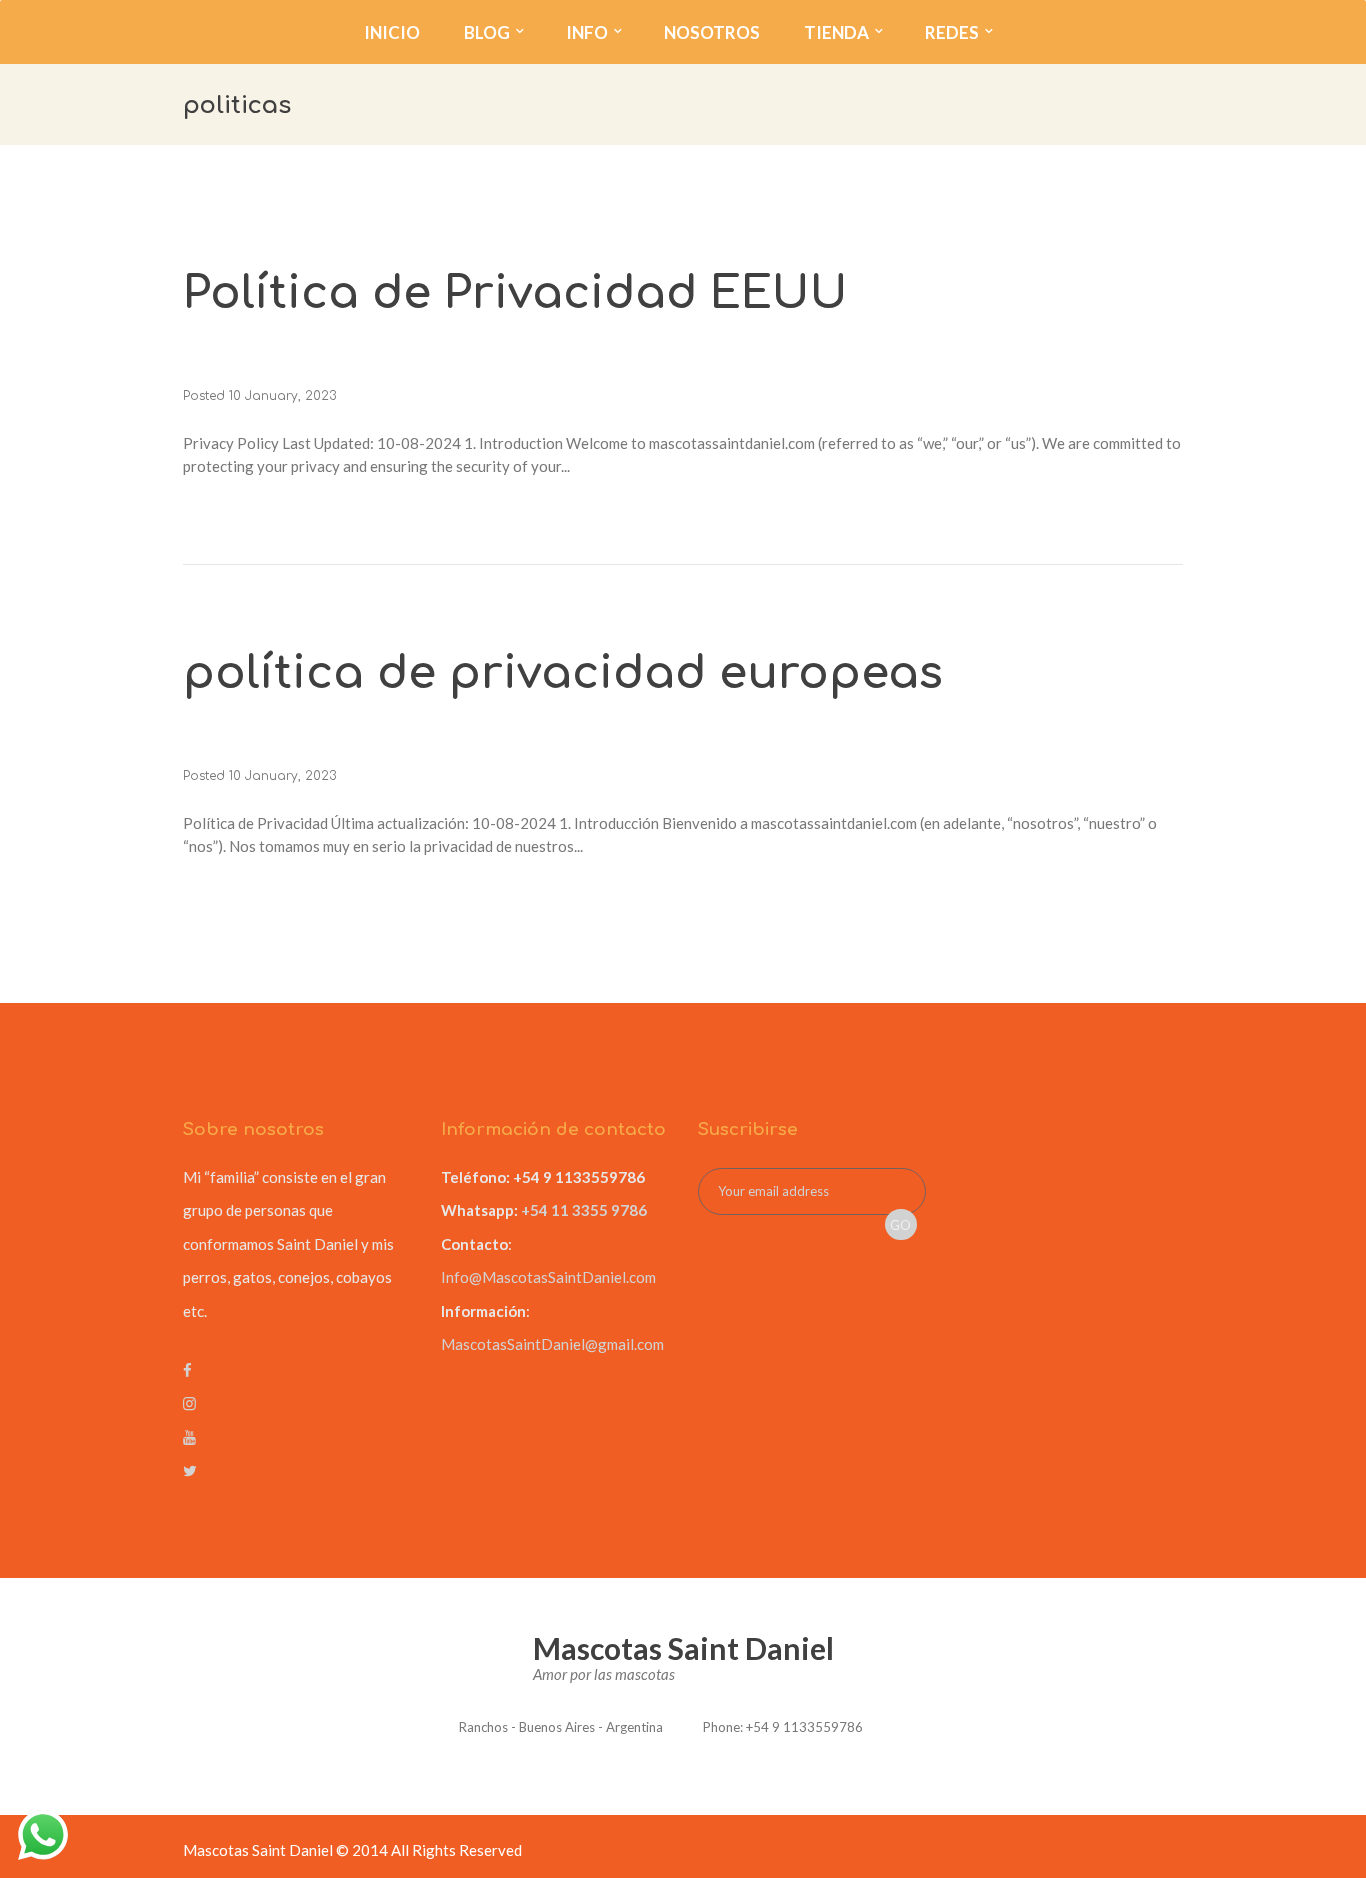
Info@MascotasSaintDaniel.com (548, 1277)
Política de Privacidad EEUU (515, 293)
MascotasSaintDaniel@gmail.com (552, 1344)
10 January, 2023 (282, 396)
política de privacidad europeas (563, 673)
